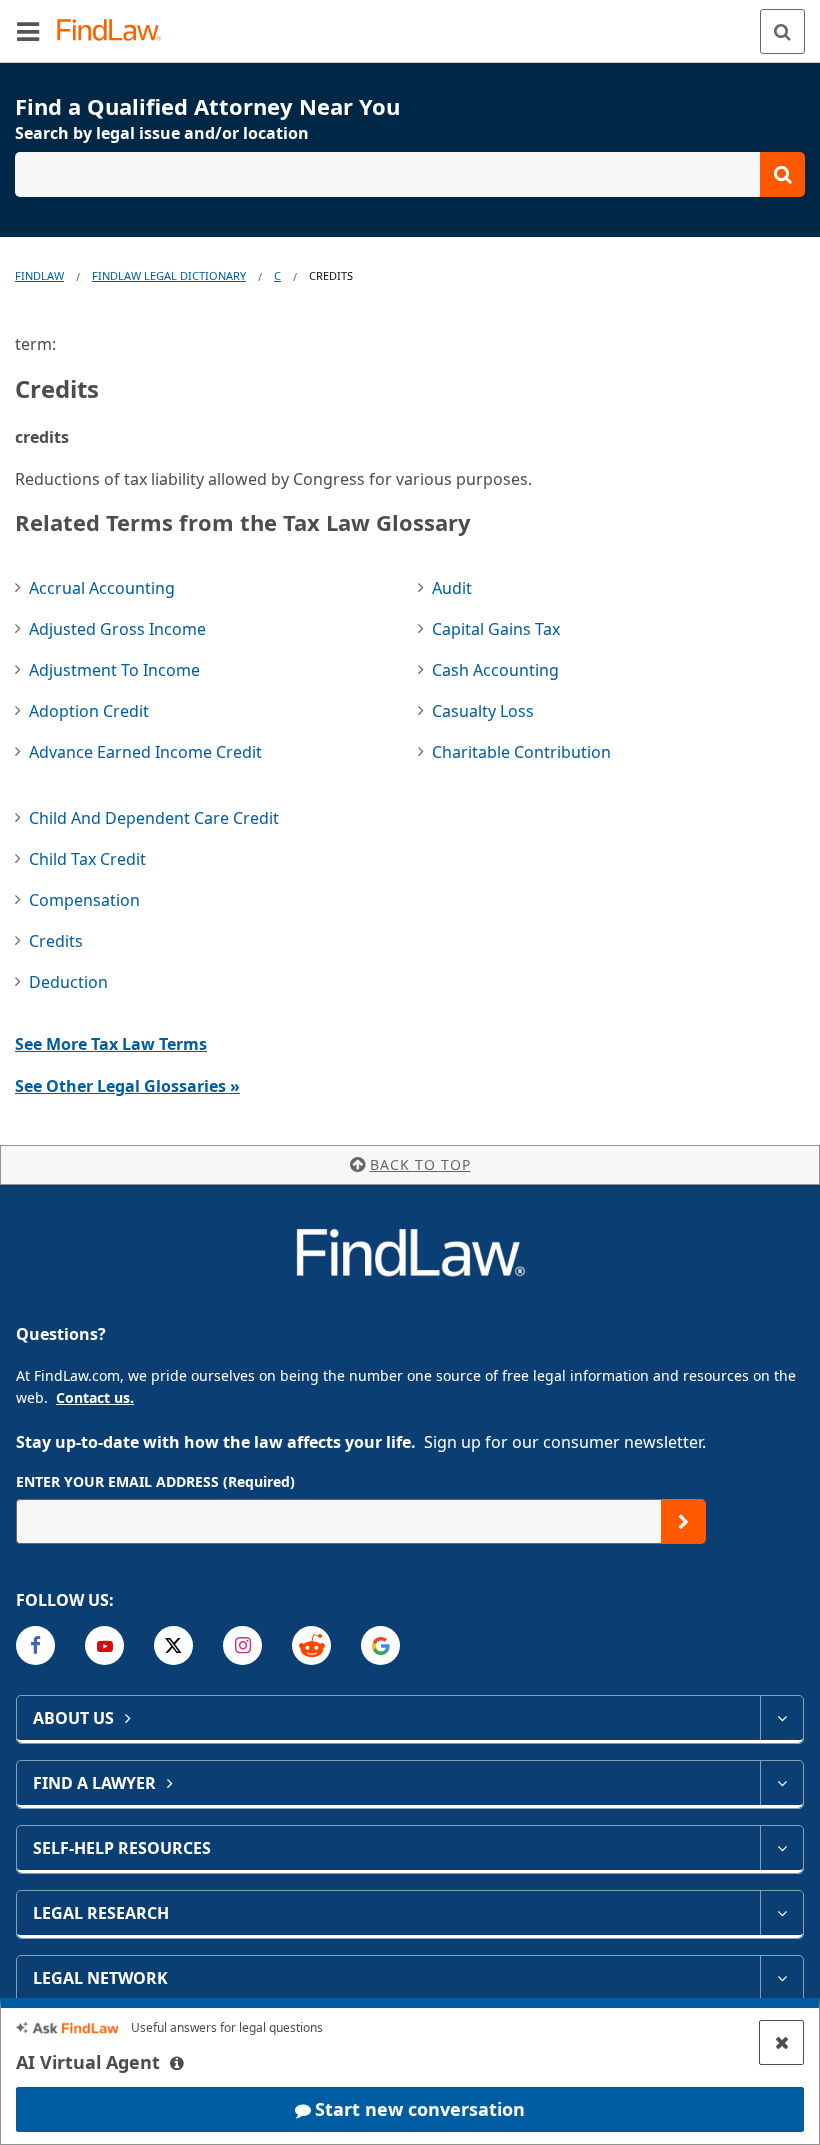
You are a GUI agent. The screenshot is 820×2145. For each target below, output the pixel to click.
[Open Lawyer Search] (410, 174)
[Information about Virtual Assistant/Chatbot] (177, 2063)
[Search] (782, 31)
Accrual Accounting (102, 588)
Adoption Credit (89, 711)
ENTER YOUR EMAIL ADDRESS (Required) (155, 1481)
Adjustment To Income (114, 670)
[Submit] (683, 1521)
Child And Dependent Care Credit (154, 818)
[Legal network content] (781, 1978)
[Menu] (28, 31)
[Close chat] (781, 2042)
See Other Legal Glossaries (127, 1086)
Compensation (84, 900)
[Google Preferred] (380, 1645)
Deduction (68, 982)
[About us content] (781, 1718)
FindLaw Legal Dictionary (169, 275)
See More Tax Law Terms (111, 1044)
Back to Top (420, 1164)
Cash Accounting (495, 670)
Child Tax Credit (87, 859)
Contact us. (95, 1397)
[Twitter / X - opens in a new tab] (173, 1645)
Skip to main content (410, 23)
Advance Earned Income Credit (145, 752)
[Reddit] (311, 1645)
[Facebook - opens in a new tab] (35, 1645)
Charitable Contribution (521, 752)
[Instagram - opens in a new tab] (242, 1645)
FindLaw (39, 275)
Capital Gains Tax (496, 629)
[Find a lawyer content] (781, 1783)
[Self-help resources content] (781, 1848)
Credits (56, 941)
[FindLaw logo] (115, 31)
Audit (452, 588)
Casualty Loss (483, 711)
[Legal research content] (781, 1913)
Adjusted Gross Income (117, 629)
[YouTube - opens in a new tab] (104, 1645)
